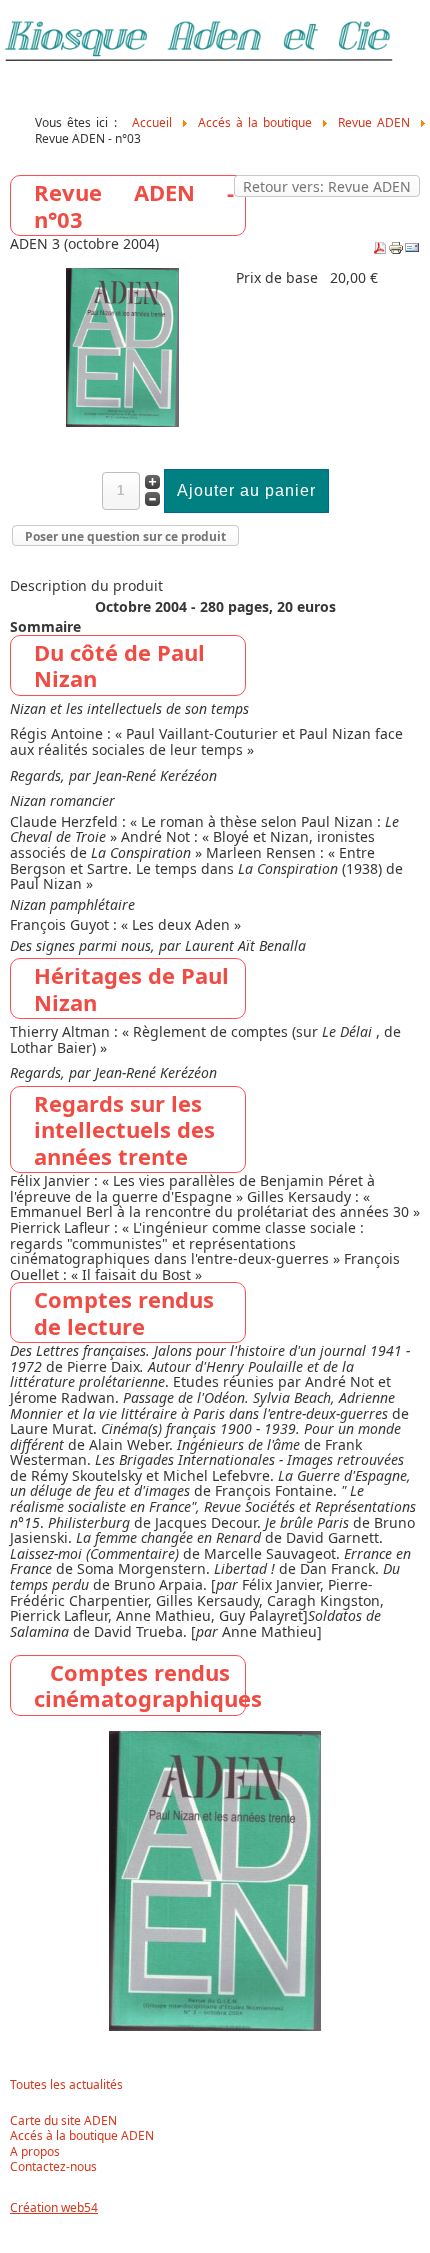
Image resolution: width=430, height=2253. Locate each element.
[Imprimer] (396, 250)
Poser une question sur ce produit (125, 536)
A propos (35, 2152)
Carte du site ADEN (63, 2121)
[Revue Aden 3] (122, 421)
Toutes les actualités (66, 2085)
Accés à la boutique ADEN (82, 2136)
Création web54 (54, 2207)
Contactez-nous (53, 2167)
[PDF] (380, 250)
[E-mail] (412, 250)
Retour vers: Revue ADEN (327, 186)
